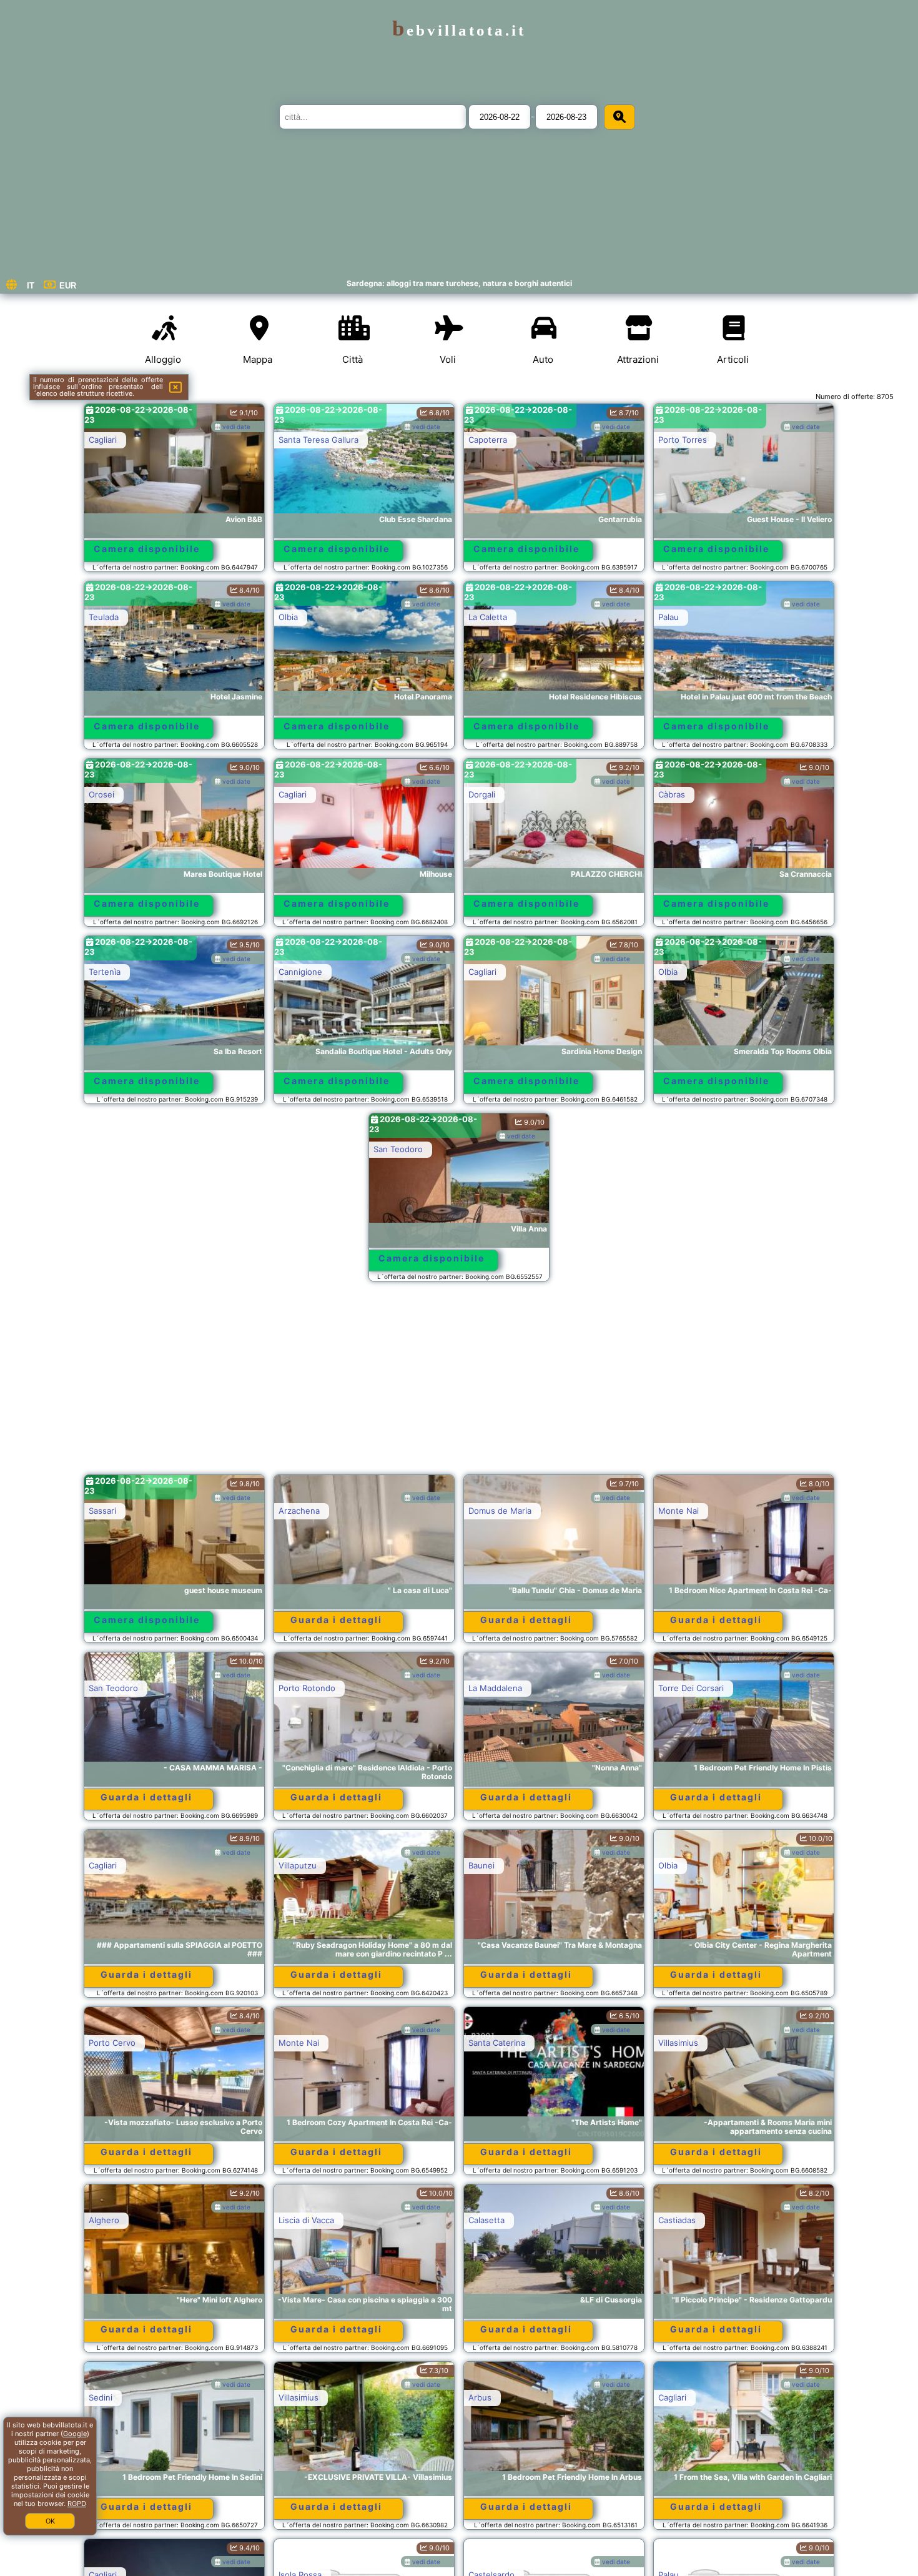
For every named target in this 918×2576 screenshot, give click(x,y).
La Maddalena (495, 1688)
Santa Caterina (497, 2043)
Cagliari (103, 440)
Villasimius (678, 2043)
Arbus (480, 2397)
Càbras (672, 794)
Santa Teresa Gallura (318, 440)
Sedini (101, 2397)
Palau (669, 617)
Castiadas (677, 2220)
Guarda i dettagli (336, 1620)
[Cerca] (619, 117)
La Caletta (488, 617)
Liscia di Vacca (306, 2220)
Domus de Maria (500, 1511)
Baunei (481, 1865)
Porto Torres (683, 440)
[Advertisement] (459, 1384)
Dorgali (482, 794)
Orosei (101, 794)
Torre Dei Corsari (691, 1688)
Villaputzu (298, 1865)
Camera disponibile (147, 549)
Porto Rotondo (307, 1688)
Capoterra (488, 440)
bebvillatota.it (459, 30)
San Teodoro (398, 1149)
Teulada (104, 617)
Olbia (288, 617)
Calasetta (486, 2220)
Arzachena (299, 1511)
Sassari (102, 1511)
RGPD (77, 2504)
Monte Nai (679, 1511)
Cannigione (300, 972)
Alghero (104, 2220)
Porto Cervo (112, 2043)
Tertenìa (105, 972)
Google (75, 2434)
